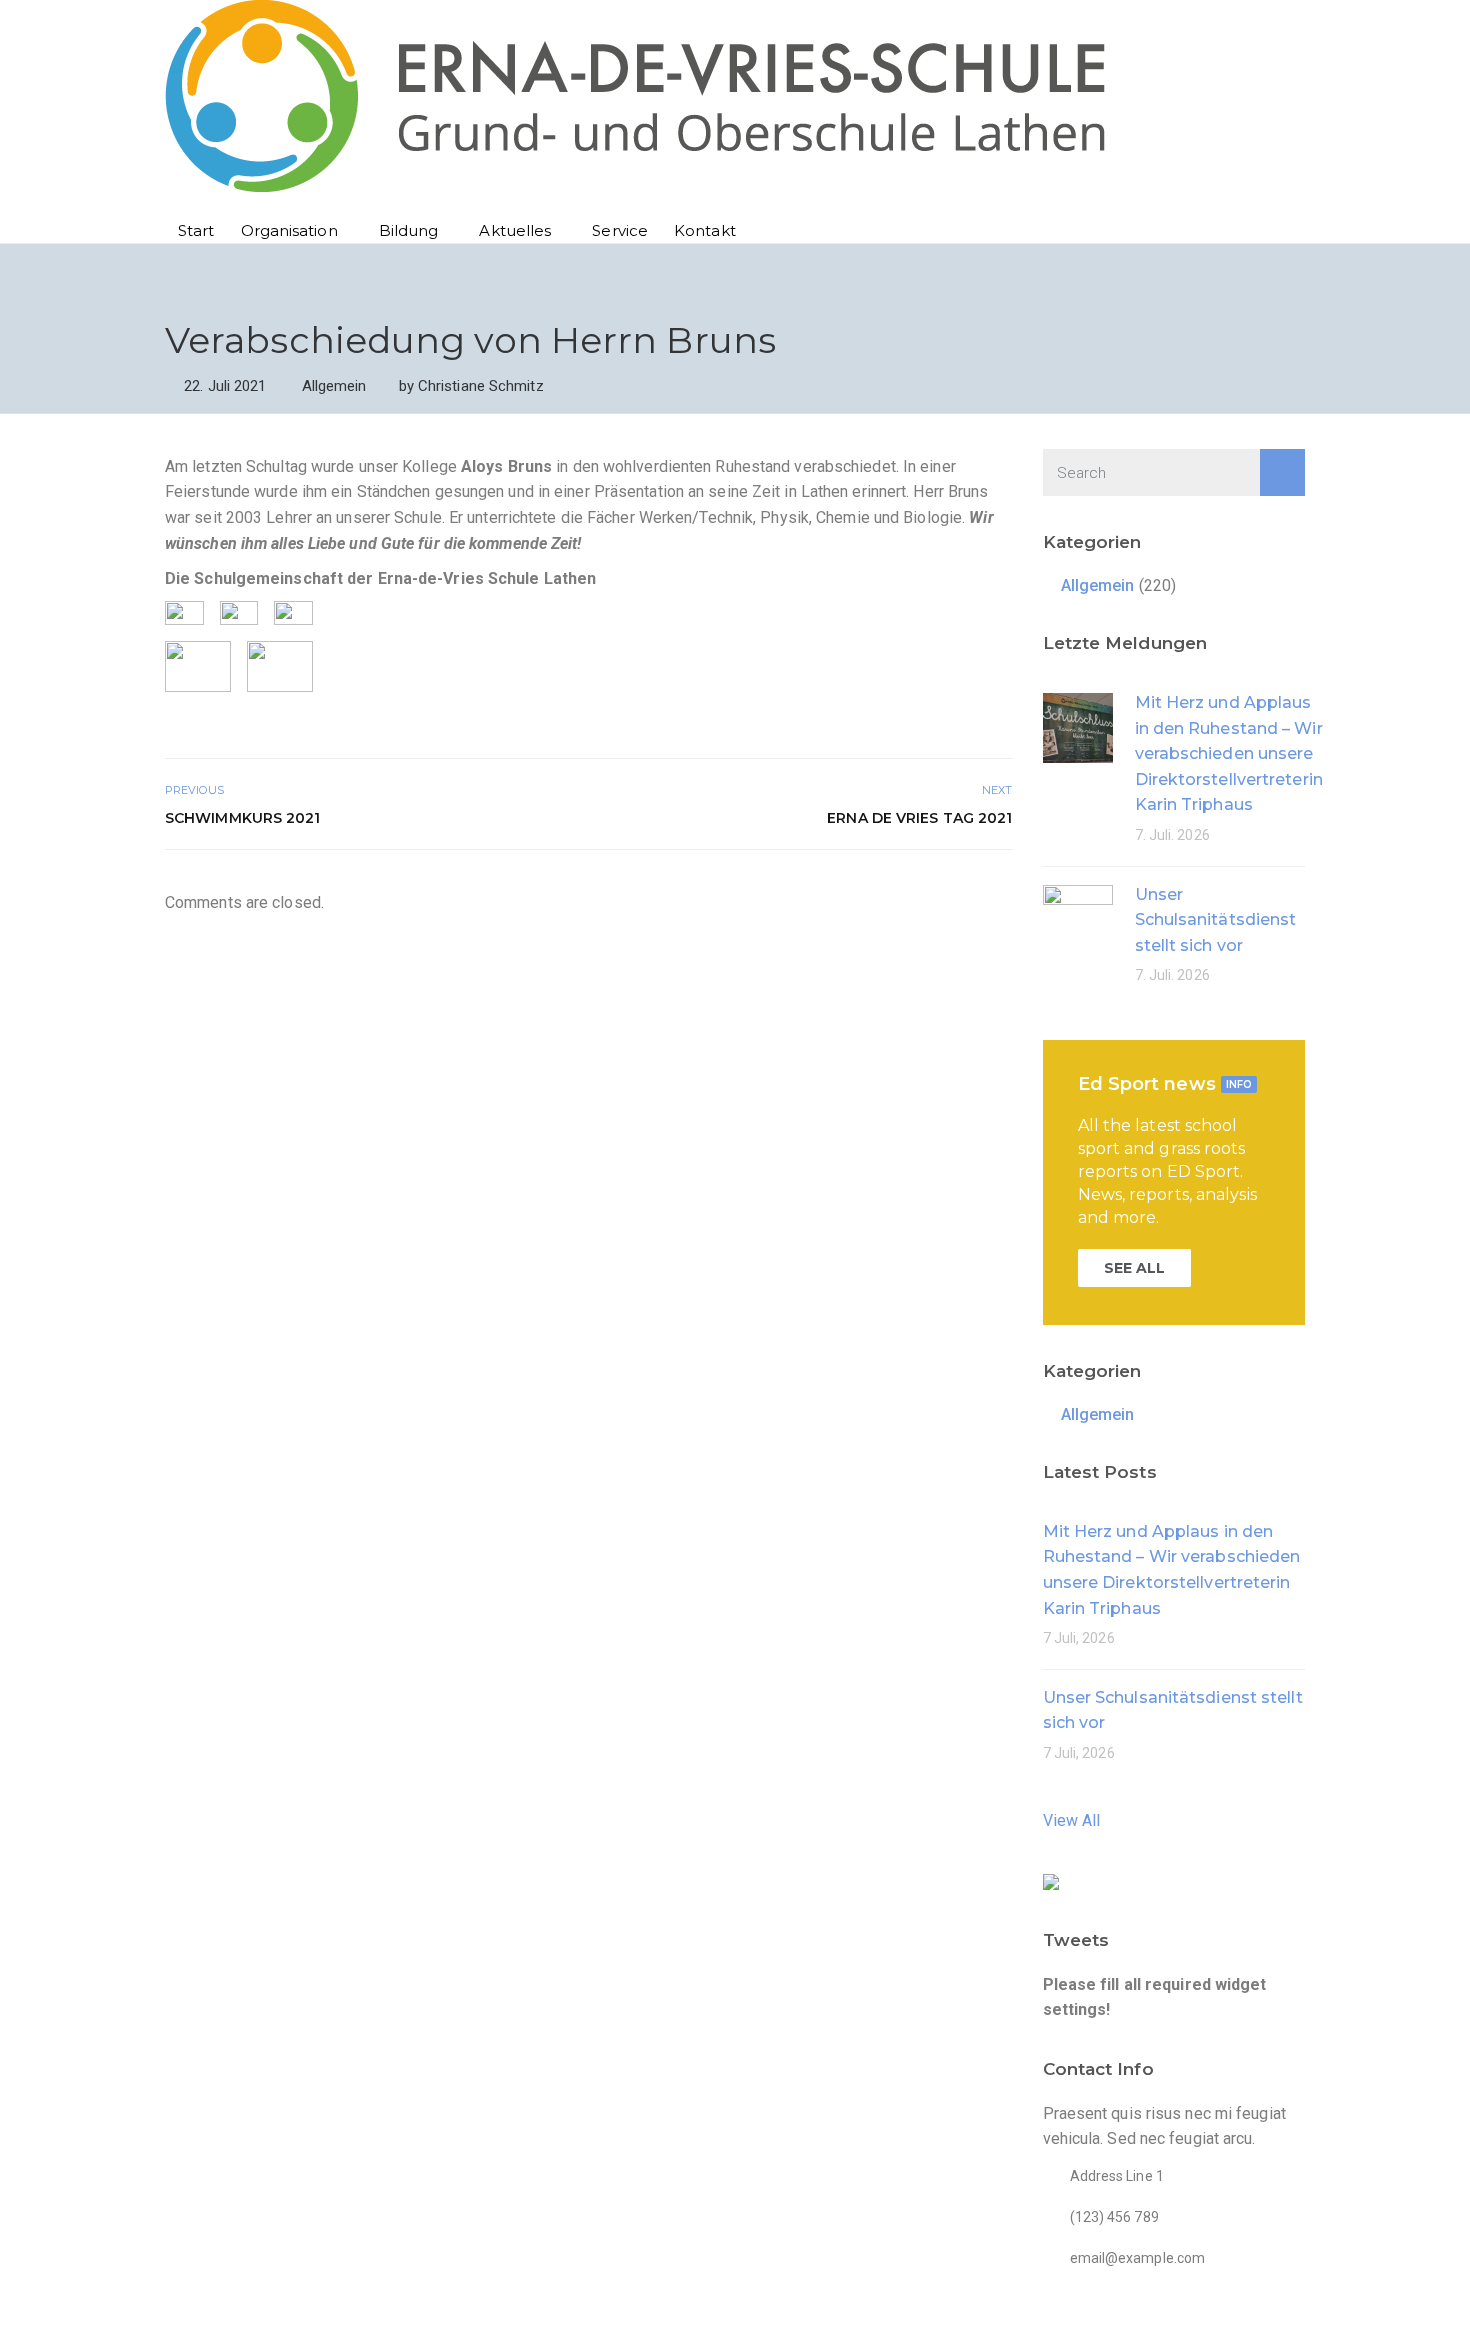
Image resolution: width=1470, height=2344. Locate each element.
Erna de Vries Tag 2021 (919, 818)
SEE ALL (1135, 1268)
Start (196, 230)
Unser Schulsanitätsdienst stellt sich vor (1216, 920)
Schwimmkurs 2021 (243, 818)
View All (1072, 1820)
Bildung (409, 230)
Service (620, 230)
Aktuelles (515, 230)
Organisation (289, 230)
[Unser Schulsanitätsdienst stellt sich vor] (1078, 918)
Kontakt (705, 230)
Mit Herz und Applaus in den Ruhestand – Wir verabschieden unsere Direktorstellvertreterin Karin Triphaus (1229, 753)
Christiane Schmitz (481, 386)
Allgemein (334, 386)
